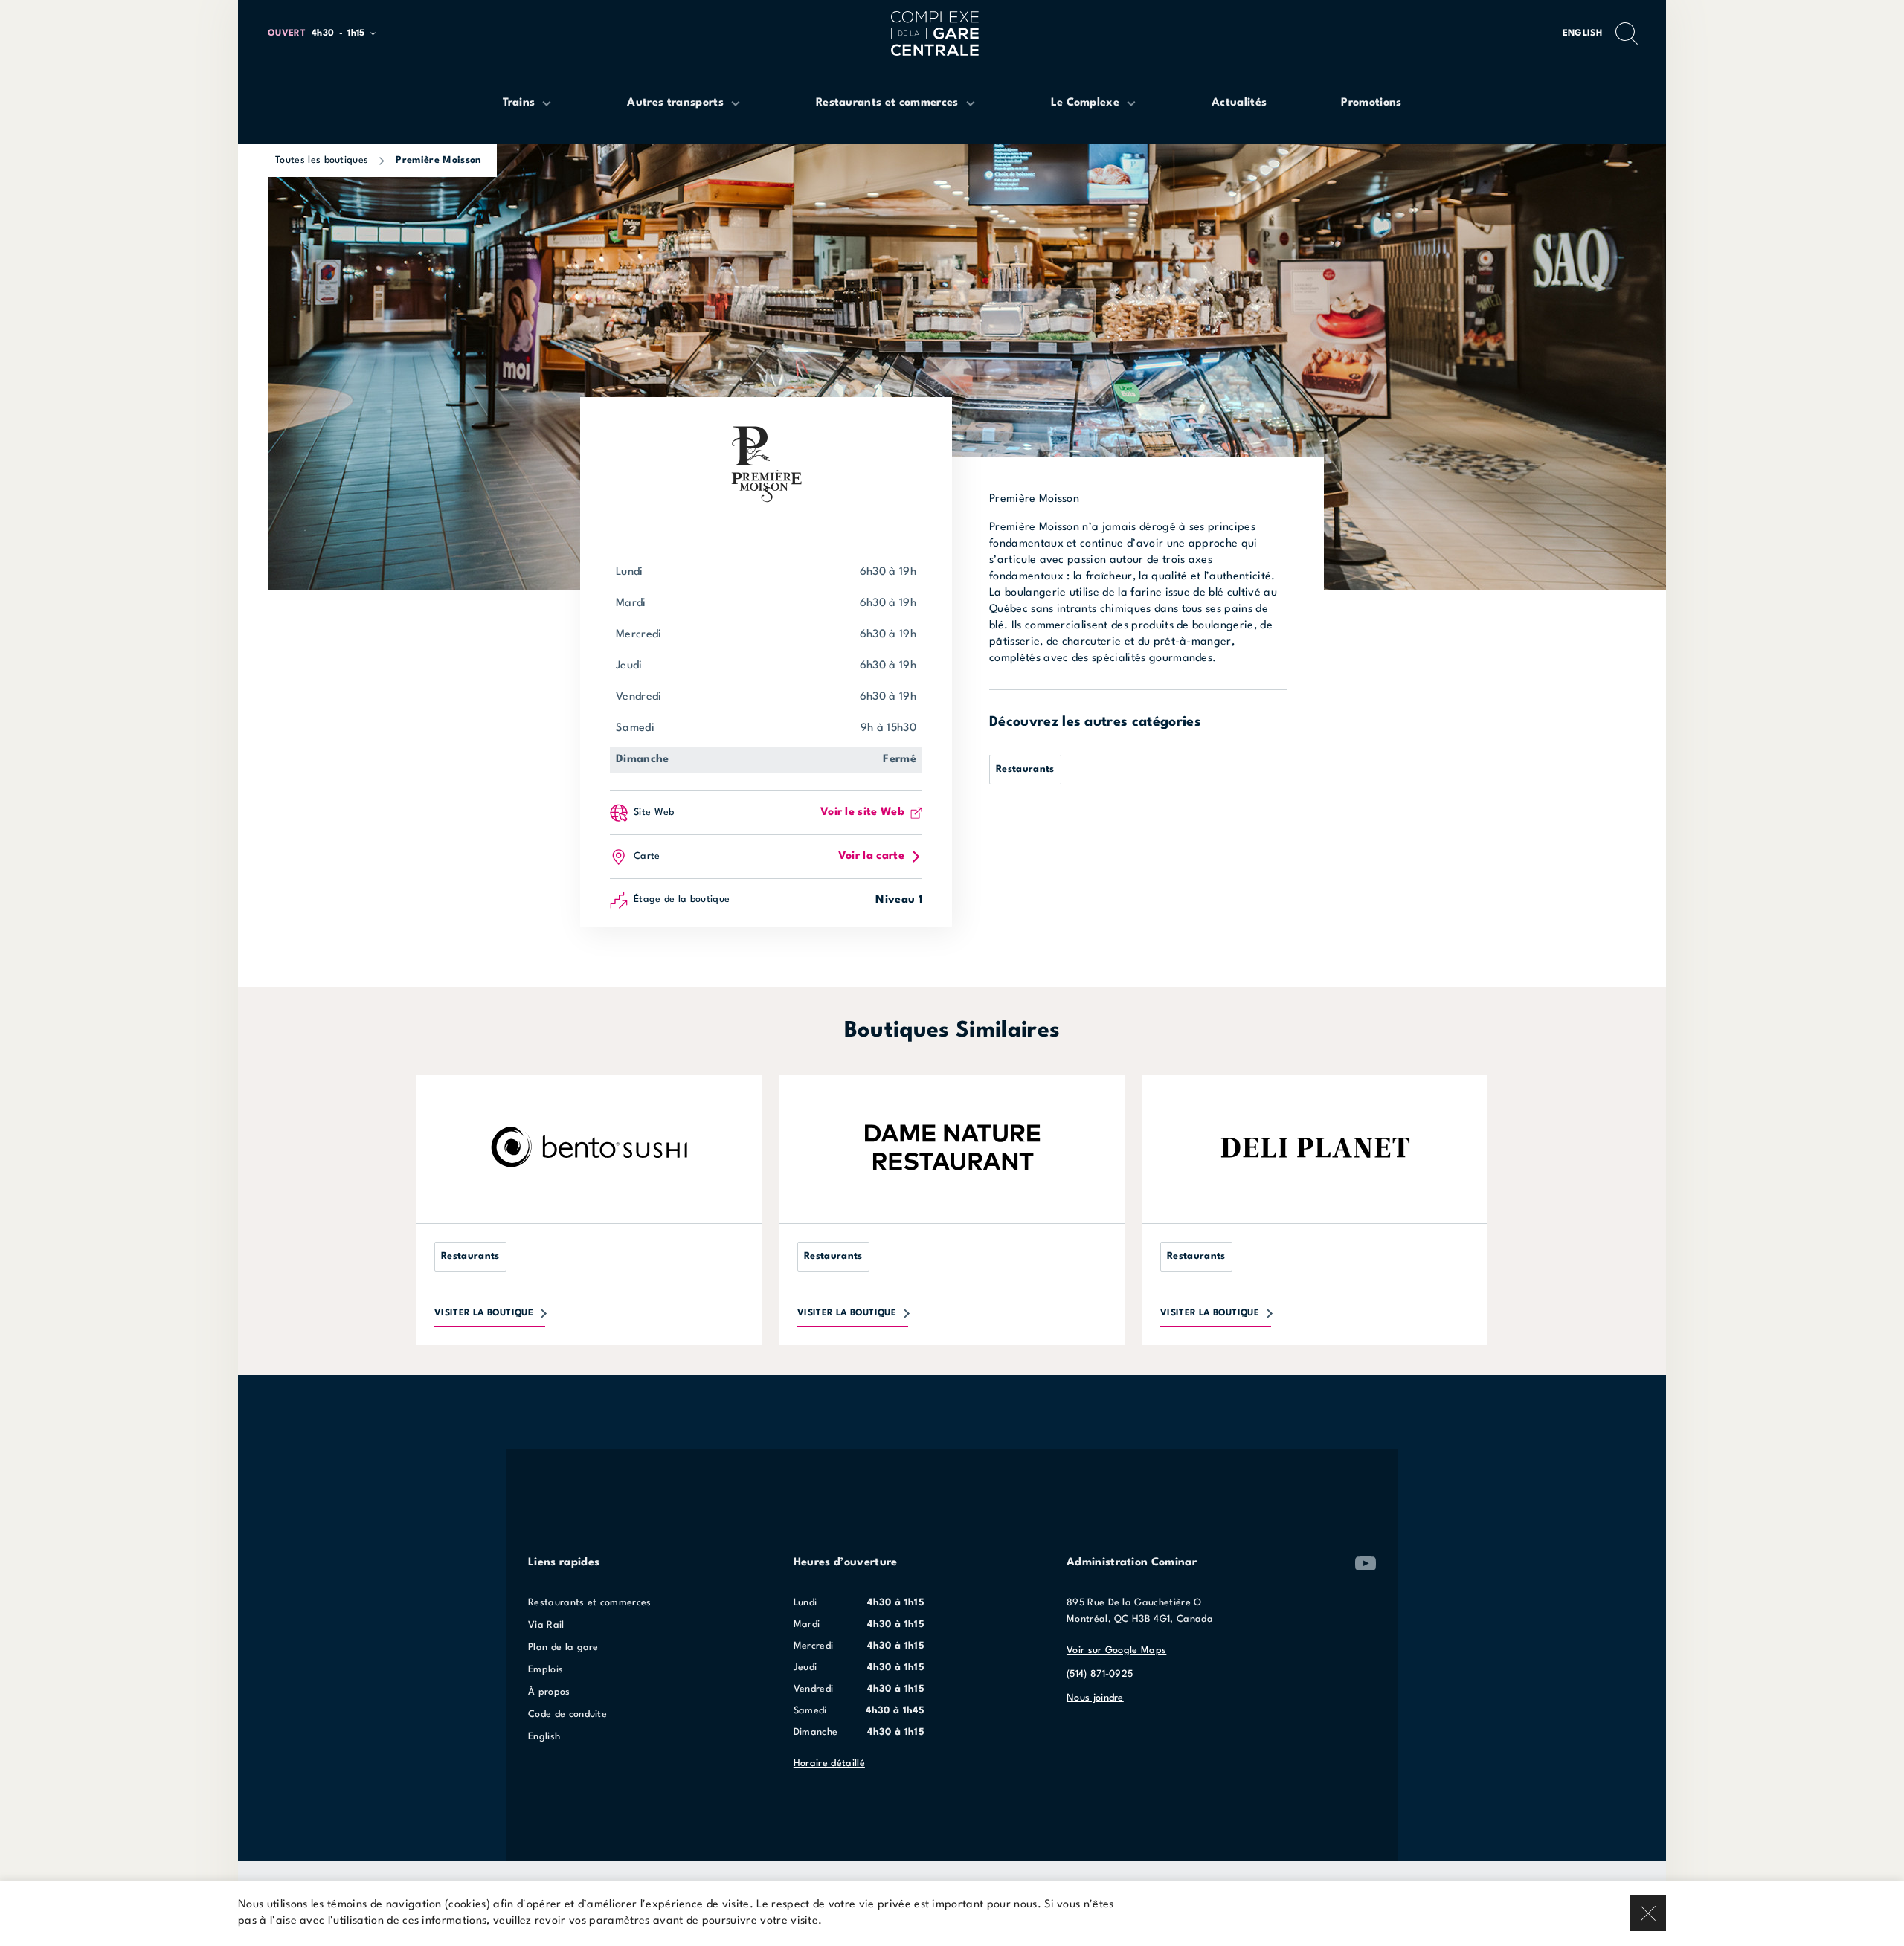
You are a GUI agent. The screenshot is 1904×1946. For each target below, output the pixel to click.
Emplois (546, 1670)
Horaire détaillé (829, 1763)
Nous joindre (1095, 1698)
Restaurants (1025, 769)
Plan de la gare (563, 1647)
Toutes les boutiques (322, 160)
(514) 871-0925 (1100, 1674)
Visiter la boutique (484, 1313)
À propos (549, 1692)
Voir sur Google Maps (1116, 1650)
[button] (328, 34)
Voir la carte (871, 856)
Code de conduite (567, 1714)
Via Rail (546, 1625)
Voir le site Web (862, 812)
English (1582, 33)
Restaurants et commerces (590, 1603)
